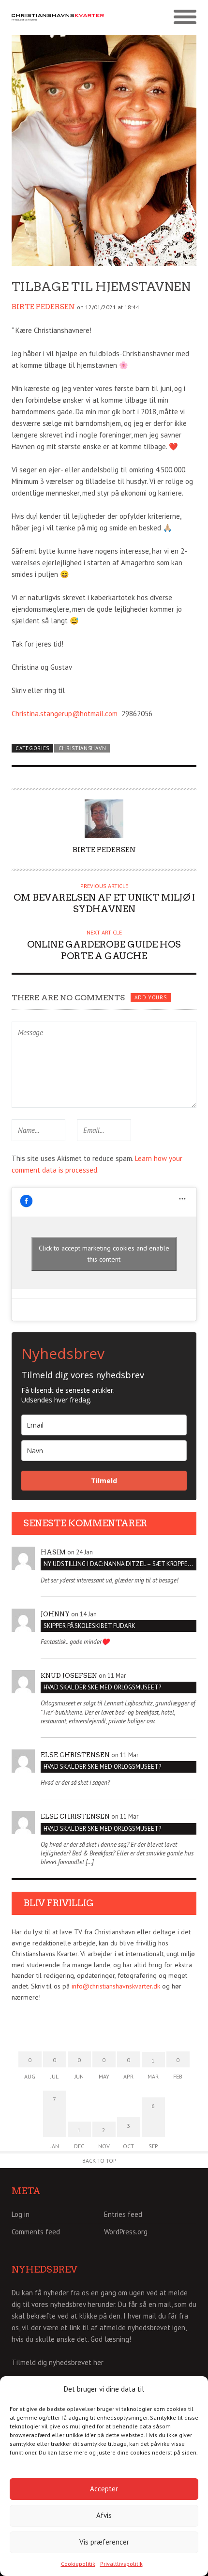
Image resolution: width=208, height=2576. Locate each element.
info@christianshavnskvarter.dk (116, 1986)
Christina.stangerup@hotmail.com (65, 714)
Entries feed (123, 2214)
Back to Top (99, 2161)
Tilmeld (104, 1481)
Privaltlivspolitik (121, 2564)
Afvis (104, 2515)
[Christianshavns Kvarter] (58, 17)
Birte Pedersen (43, 307)
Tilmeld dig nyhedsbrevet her (58, 2362)
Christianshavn (82, 748)
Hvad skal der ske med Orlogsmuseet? (102, 1687)
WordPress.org (126, 2232)
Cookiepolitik (78, 2564)
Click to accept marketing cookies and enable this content (104, 1254)
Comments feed (36, 2232)
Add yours (150, 997)
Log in (21, 2214)
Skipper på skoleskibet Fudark (89, 1626)
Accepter (104, 2489)
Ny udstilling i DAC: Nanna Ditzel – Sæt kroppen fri (120, 1564)
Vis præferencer (104, 2542)
